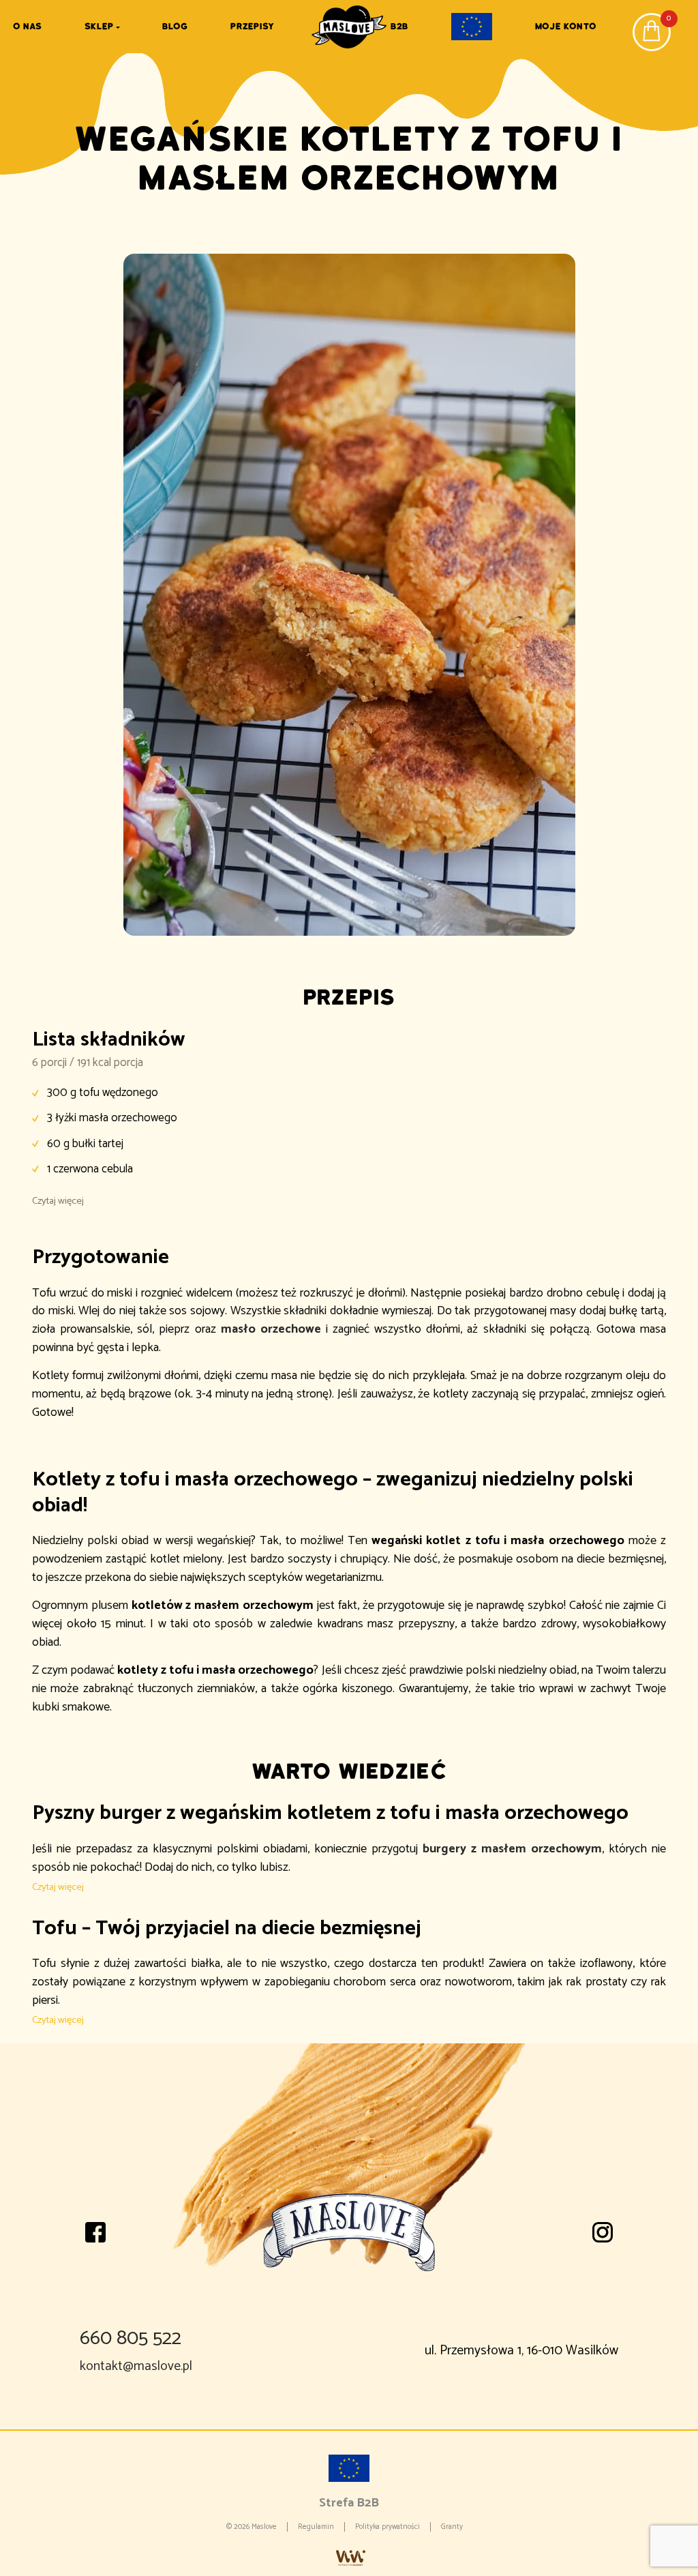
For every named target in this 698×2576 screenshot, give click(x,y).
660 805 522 (131, 2339)
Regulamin (316, 2527)
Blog (175, 26)
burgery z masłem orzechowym (512, 1849)
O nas (27, 26)
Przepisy (252, 26)
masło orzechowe (271, 1329)
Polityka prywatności (388, 2527)
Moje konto (566, 26)
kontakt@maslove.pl (136, 2366)
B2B (399, 26)
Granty (452, 2527)
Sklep (99, 26)
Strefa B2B (349, 2503)
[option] (349, 595)
